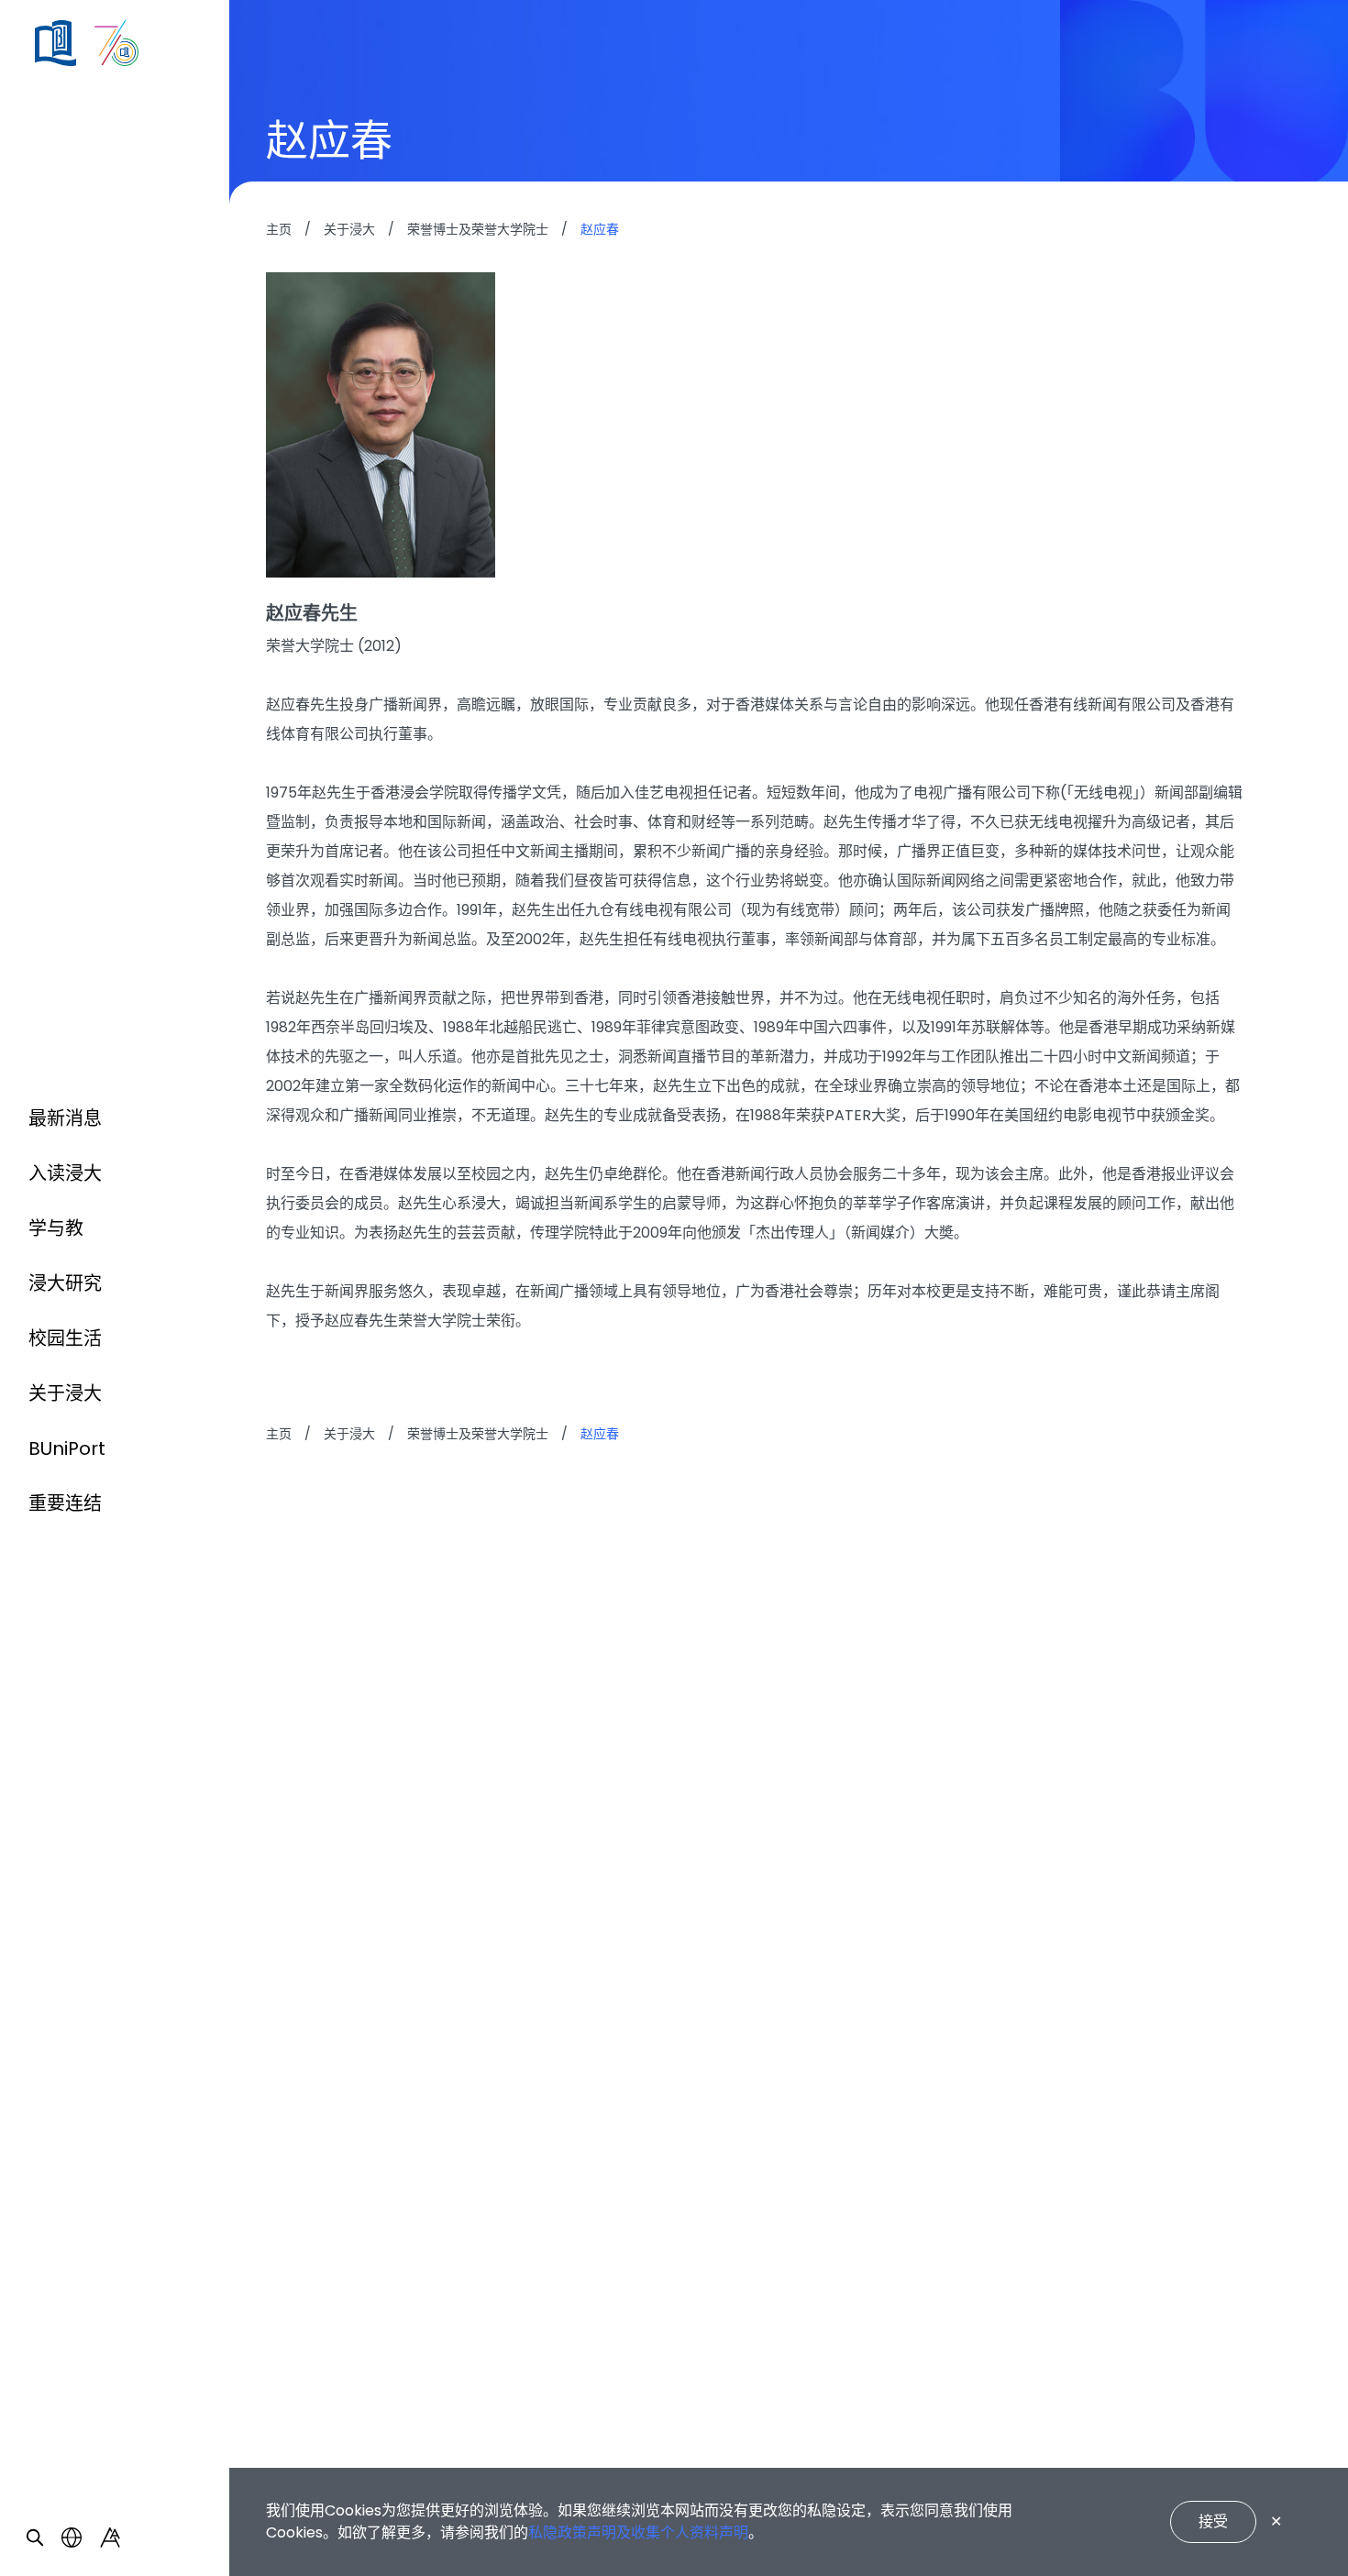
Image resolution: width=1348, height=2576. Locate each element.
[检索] (35, 2537)
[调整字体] (110, 2537)
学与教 (56, 1228)
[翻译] (72, 2537)
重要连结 (65, 1503)
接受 (1213, 2521)
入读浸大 (65, 1173)
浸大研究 (65, 1283)
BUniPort (67, 1448)
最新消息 (65, 1118)
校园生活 (65, 1338)
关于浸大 (65, 1393)
